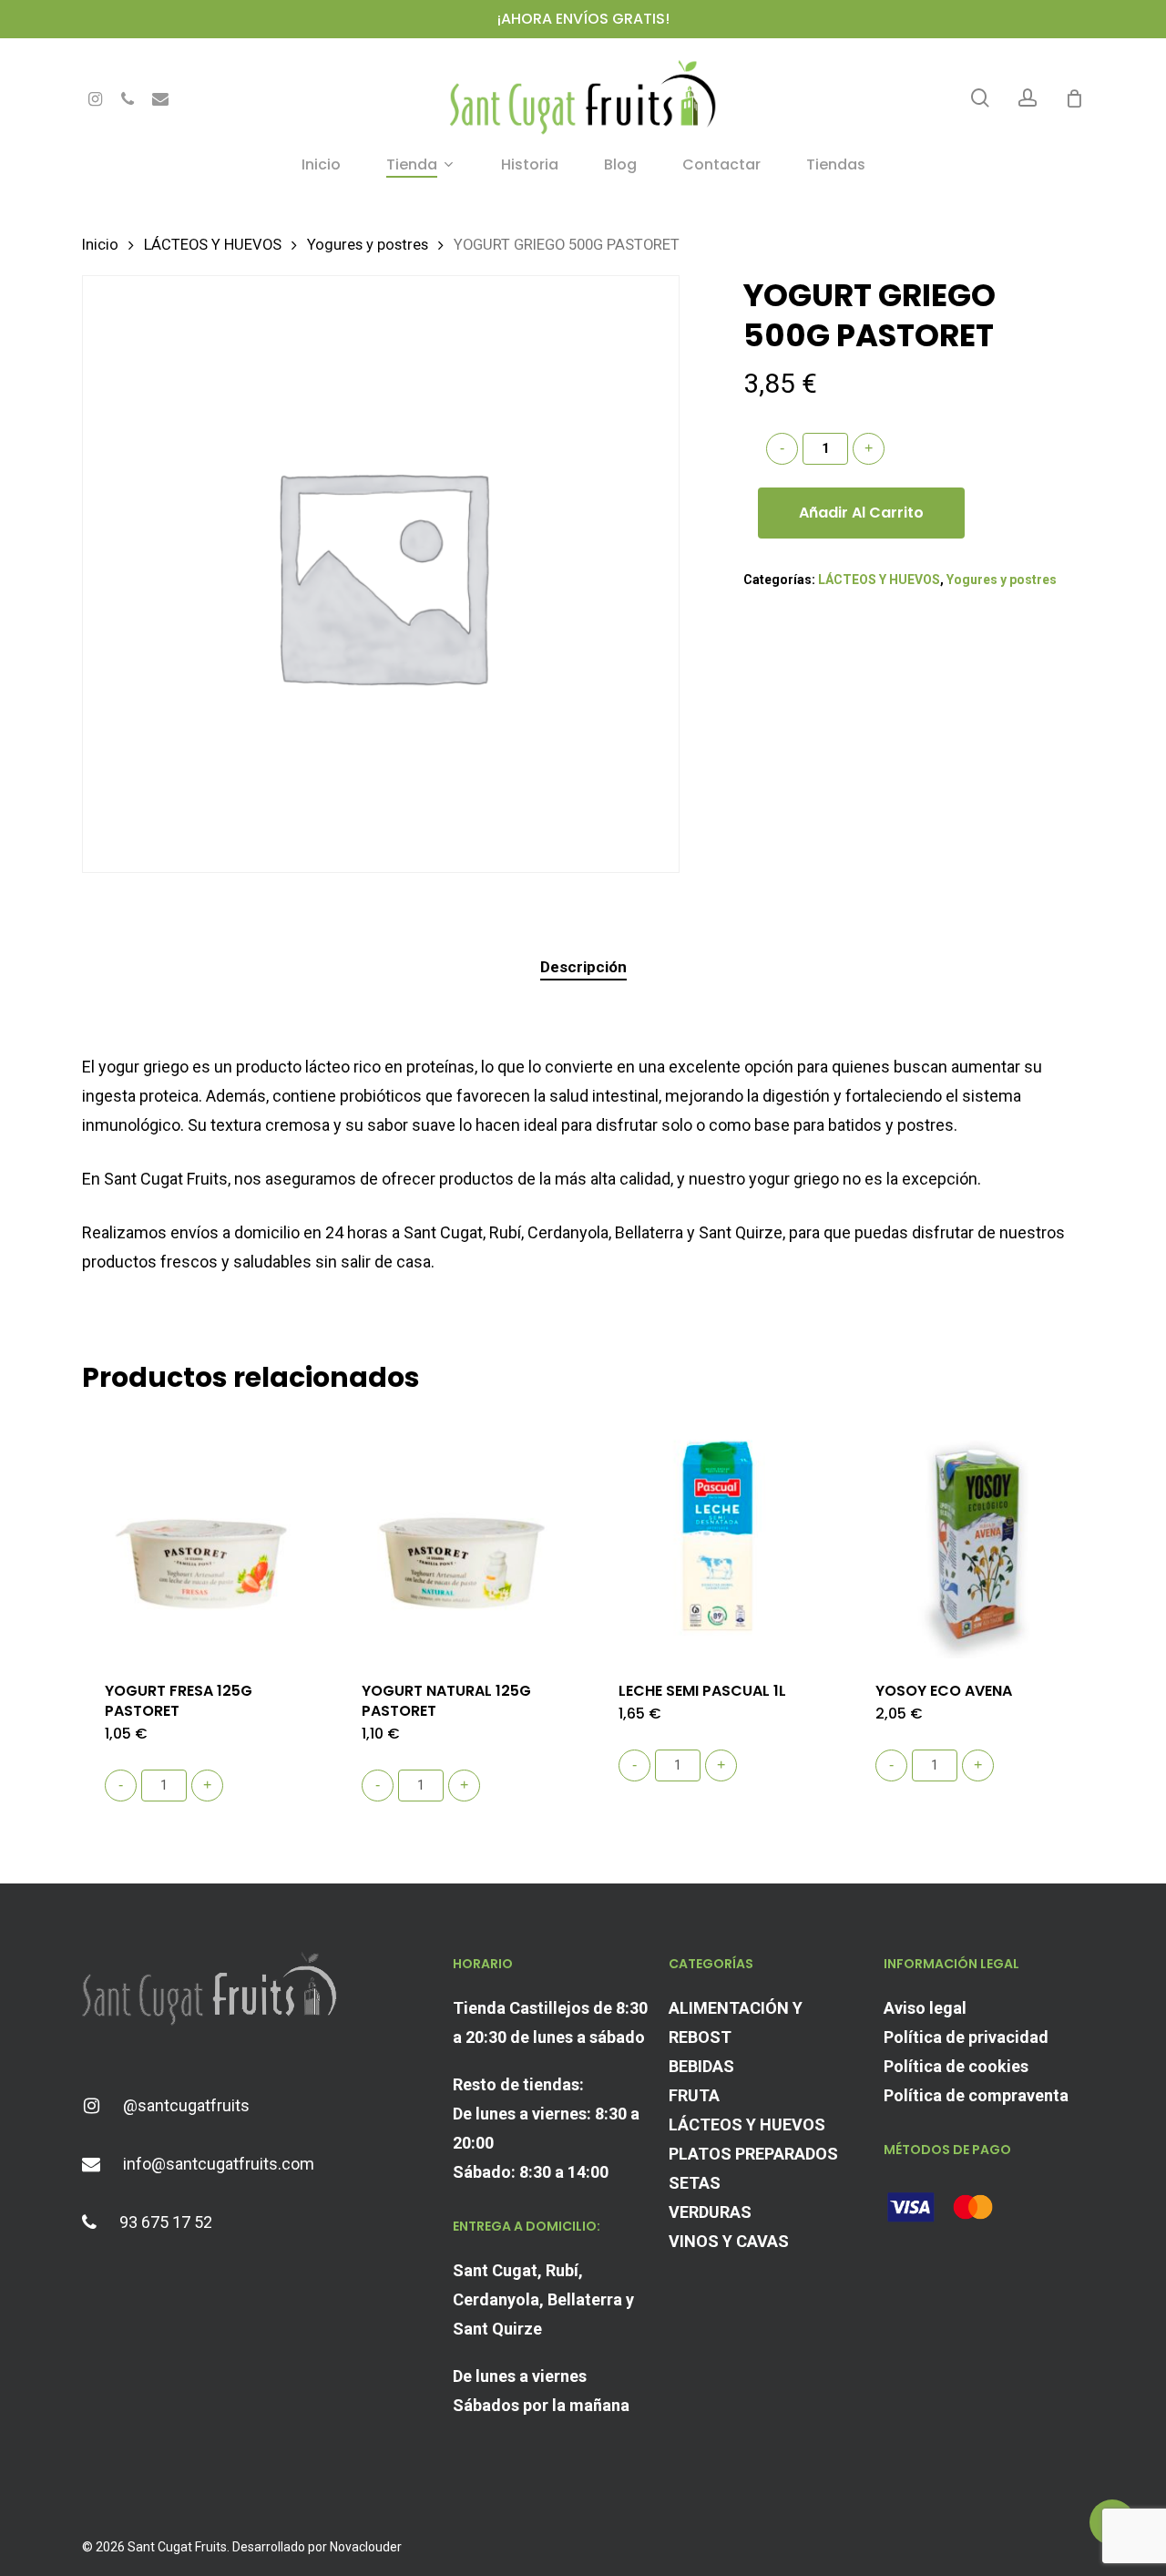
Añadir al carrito (861, 513)
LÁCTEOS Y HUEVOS (213, 245)
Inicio (100, 245)
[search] (980, 98)
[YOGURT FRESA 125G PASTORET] (204, 1536)
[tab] (583, 967)
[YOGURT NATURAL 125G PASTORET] (461, 1536)
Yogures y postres (368, 245)
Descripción (583, 967)
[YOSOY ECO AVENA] (975, 1536)
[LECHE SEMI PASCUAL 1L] (718, 1536)
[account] (1028, 98)
